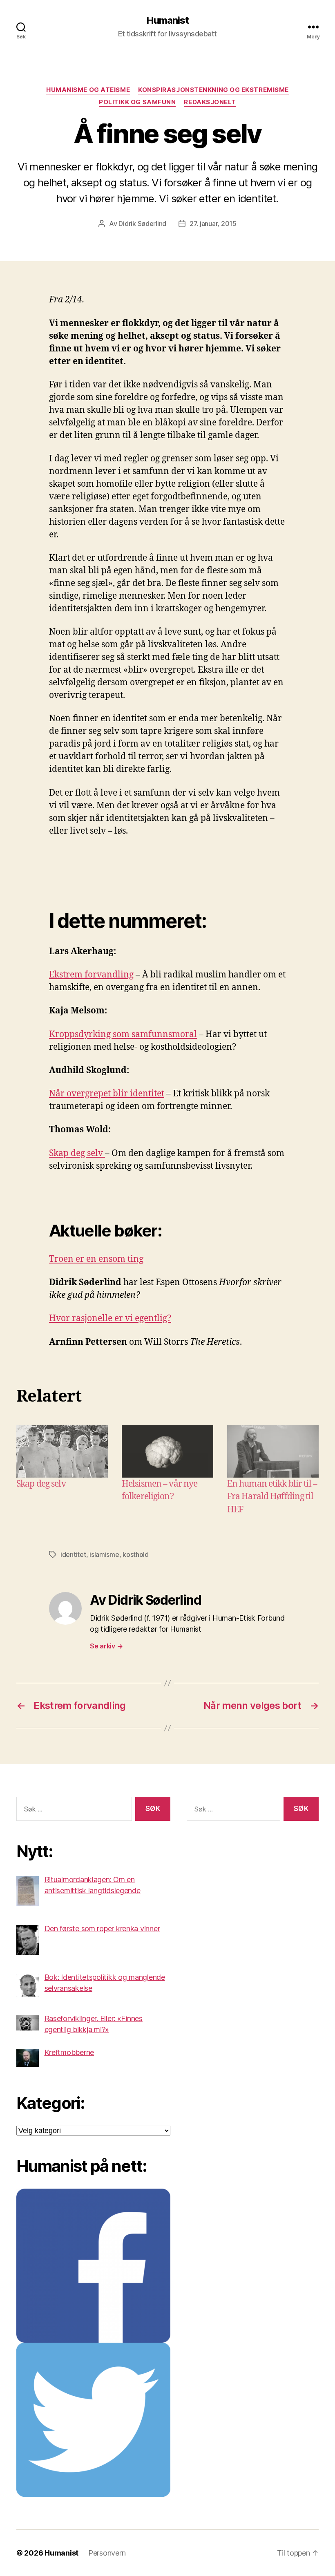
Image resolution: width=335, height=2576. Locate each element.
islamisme (104, 1554)
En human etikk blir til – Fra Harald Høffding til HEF (272, 1497)
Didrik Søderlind (142, 224)
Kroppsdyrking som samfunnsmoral (123, 1034)
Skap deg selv (77, 1153)
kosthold (136, 1554)
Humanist (167, 20)
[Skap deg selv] (62, 1451)
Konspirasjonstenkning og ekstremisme (213, 90)
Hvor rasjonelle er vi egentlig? (110, 1318)
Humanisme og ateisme (88, 90)
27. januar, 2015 (213, 224)
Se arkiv (106, 1646)
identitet (73, 1554)
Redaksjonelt (210, 102)
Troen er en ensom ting (96, 1259)
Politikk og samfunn (137, 102)
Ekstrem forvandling (91, 975)
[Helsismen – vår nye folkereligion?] (167, 1451)
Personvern (107, 2553)
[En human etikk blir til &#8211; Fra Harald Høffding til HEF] (273, 1451)
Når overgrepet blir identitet (107, 1094)
